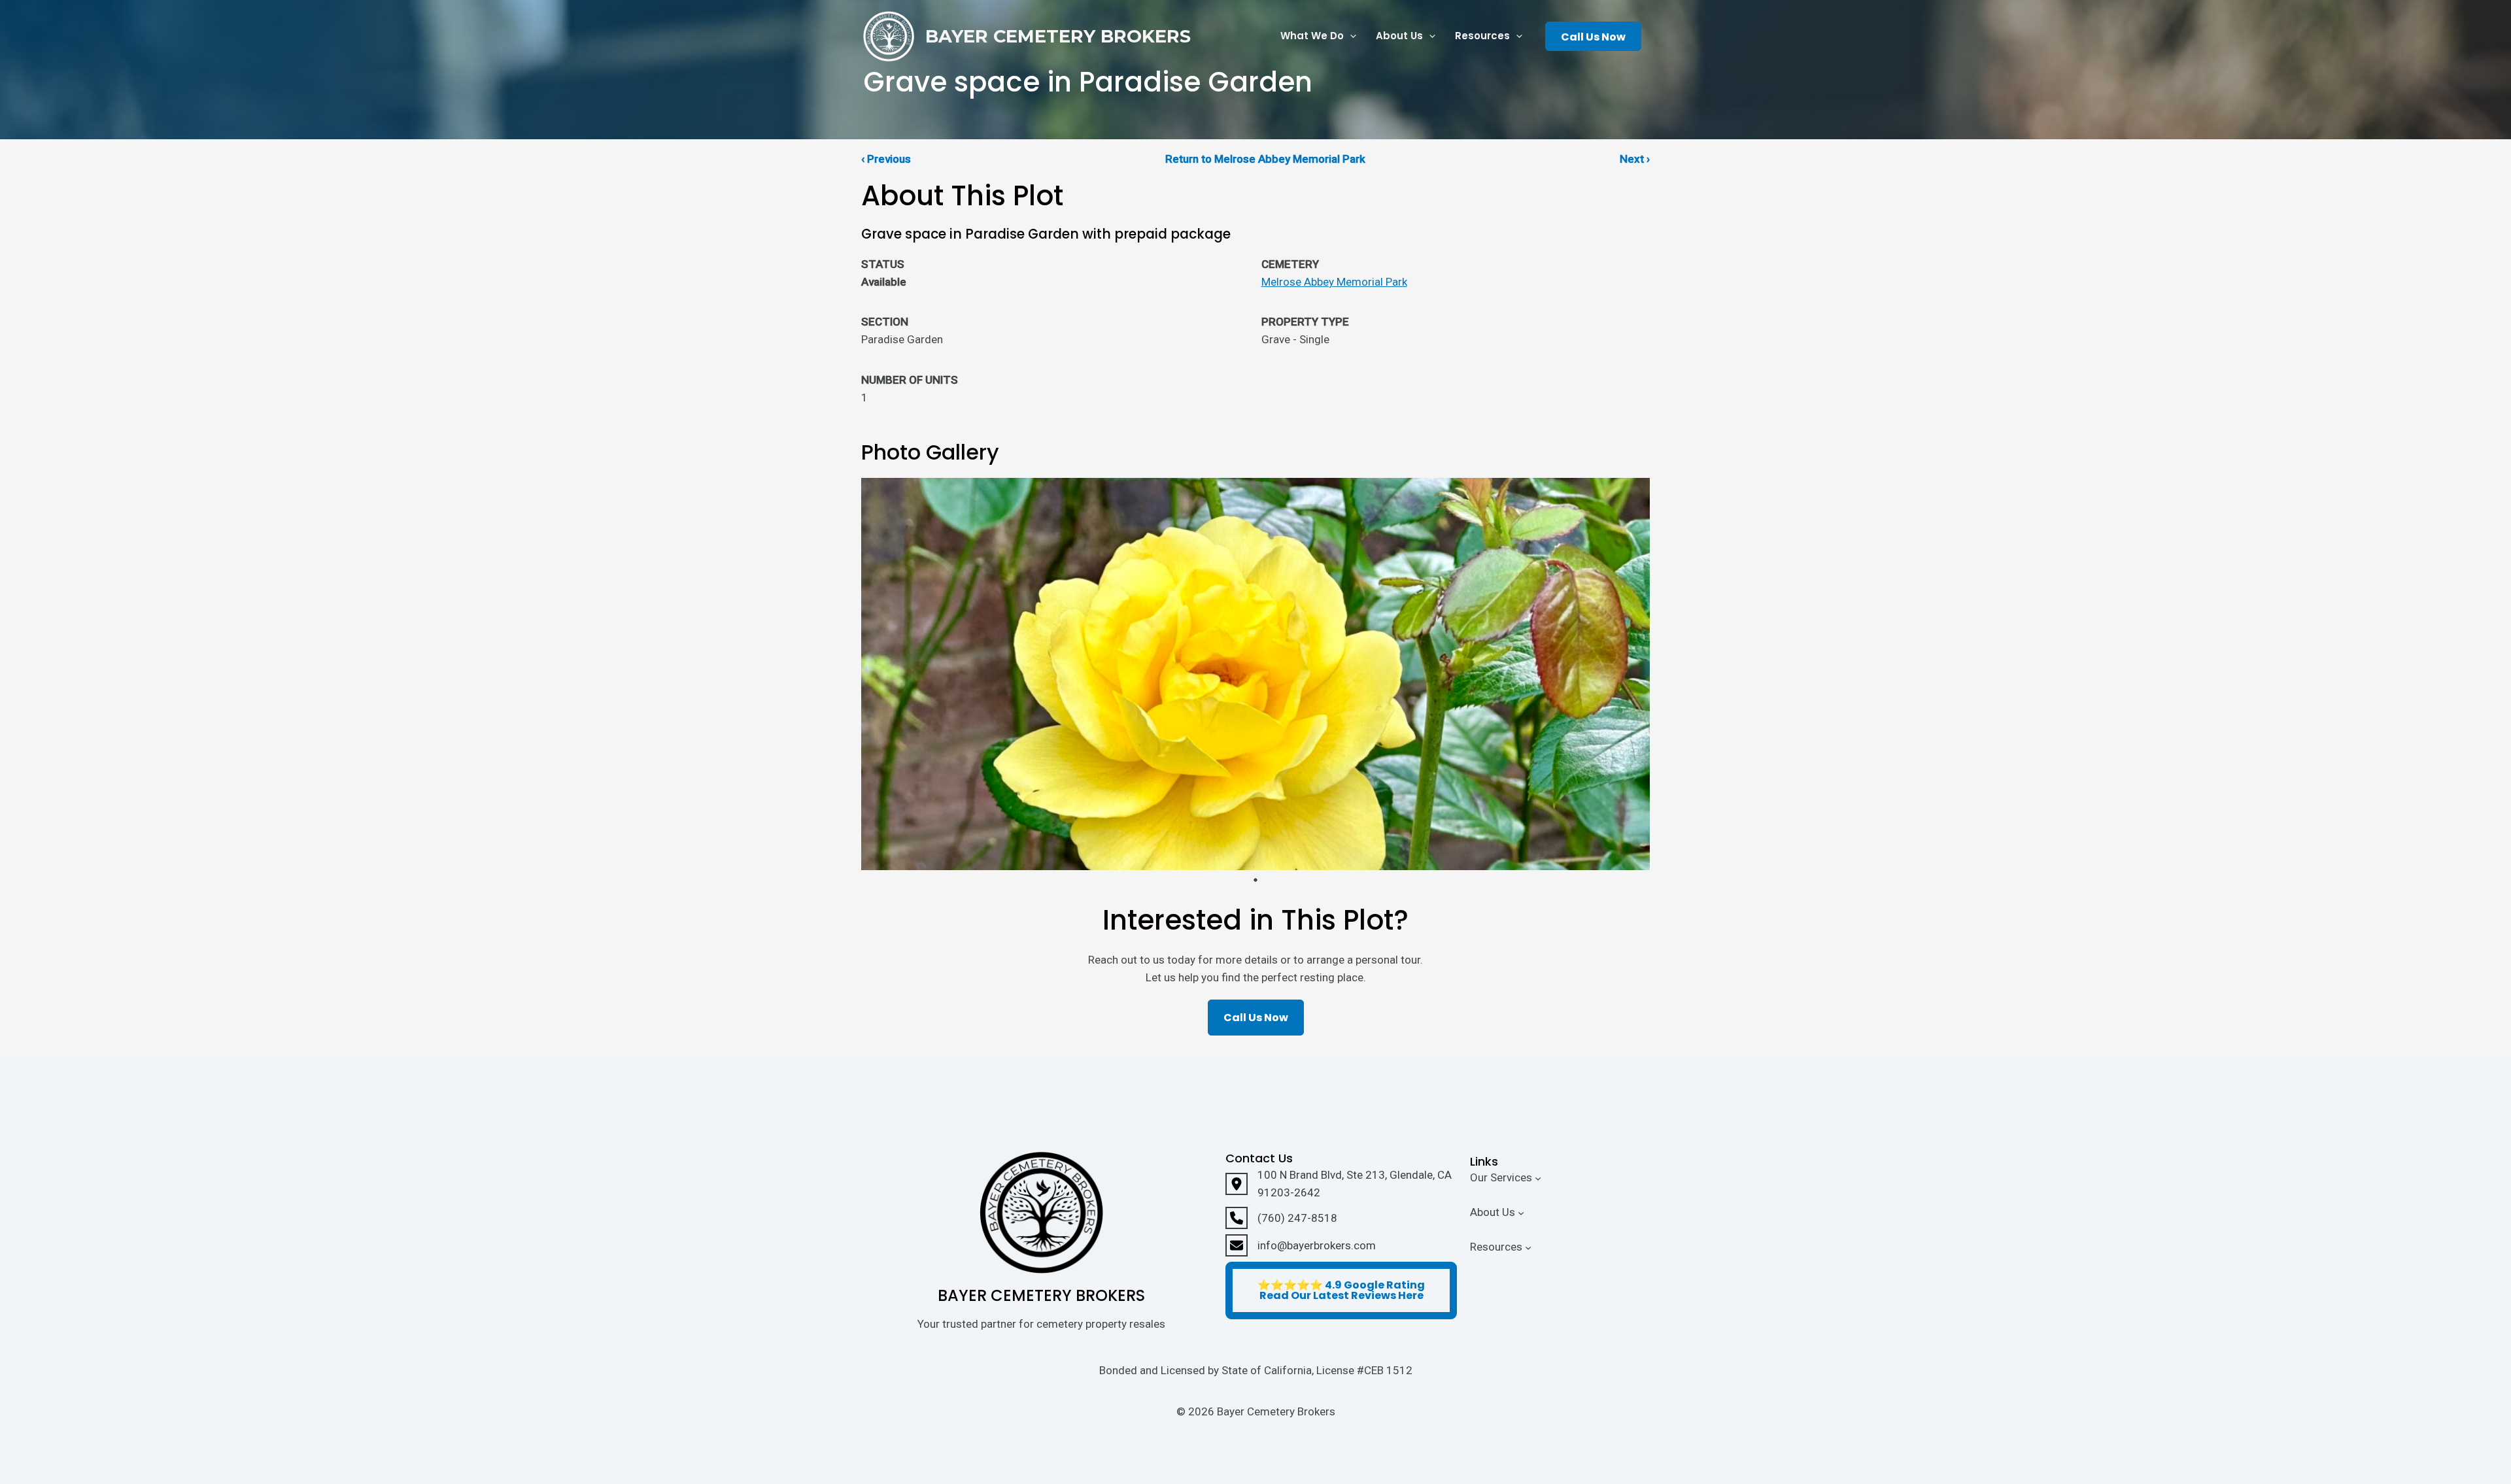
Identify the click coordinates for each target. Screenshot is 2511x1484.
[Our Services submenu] (1538, 1178)
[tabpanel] (1255, 674)
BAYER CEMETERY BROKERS (1058, 36)
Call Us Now (1593, 37)
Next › (1635, 159)
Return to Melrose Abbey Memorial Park (1265, 159)
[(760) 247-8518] (1281, 1218)
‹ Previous (886, 159)
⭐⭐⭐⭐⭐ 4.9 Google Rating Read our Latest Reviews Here (1341, 1290)
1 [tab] (1255, 880)
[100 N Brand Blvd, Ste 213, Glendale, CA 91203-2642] (1341, 1184)
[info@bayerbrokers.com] (1301, 1245)
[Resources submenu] (1528, 1247)
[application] (1350, 36)
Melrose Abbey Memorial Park (1334, 282)
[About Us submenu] (1521, 1213)
